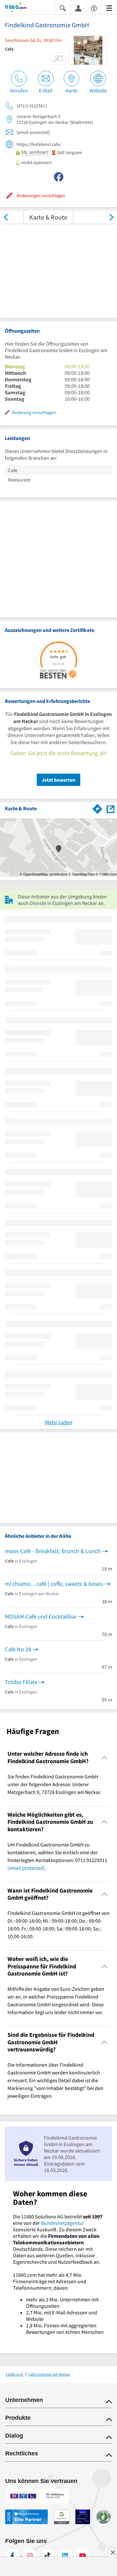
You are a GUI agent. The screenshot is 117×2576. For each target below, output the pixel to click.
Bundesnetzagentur (63, 2223)
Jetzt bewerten (58, 780)
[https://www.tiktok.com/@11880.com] (47, 2556)
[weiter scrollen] (111, 217)
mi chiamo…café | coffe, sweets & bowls (54, 1584)
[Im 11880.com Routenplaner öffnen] (97, 808)
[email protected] (26, 1868)
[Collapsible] (104, 1757)
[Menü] (109, 8)
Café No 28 (18, 1649)
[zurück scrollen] (6, 217)
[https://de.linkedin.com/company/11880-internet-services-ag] (65, 2556)
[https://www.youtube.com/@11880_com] (83, 2556)
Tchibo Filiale (21, 1682)
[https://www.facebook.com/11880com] (12, 2556)
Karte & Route (48, 217)
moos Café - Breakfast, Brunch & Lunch (53, 1551)
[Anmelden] (78, 8)
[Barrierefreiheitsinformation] (94, 8)
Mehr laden (59, 1422)
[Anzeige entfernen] (112, 2552)
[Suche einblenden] (63, 8)
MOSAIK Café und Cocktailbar (41, 1616)
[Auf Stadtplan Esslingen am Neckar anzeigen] (110, 808)
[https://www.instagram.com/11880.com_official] (30, 2556)
